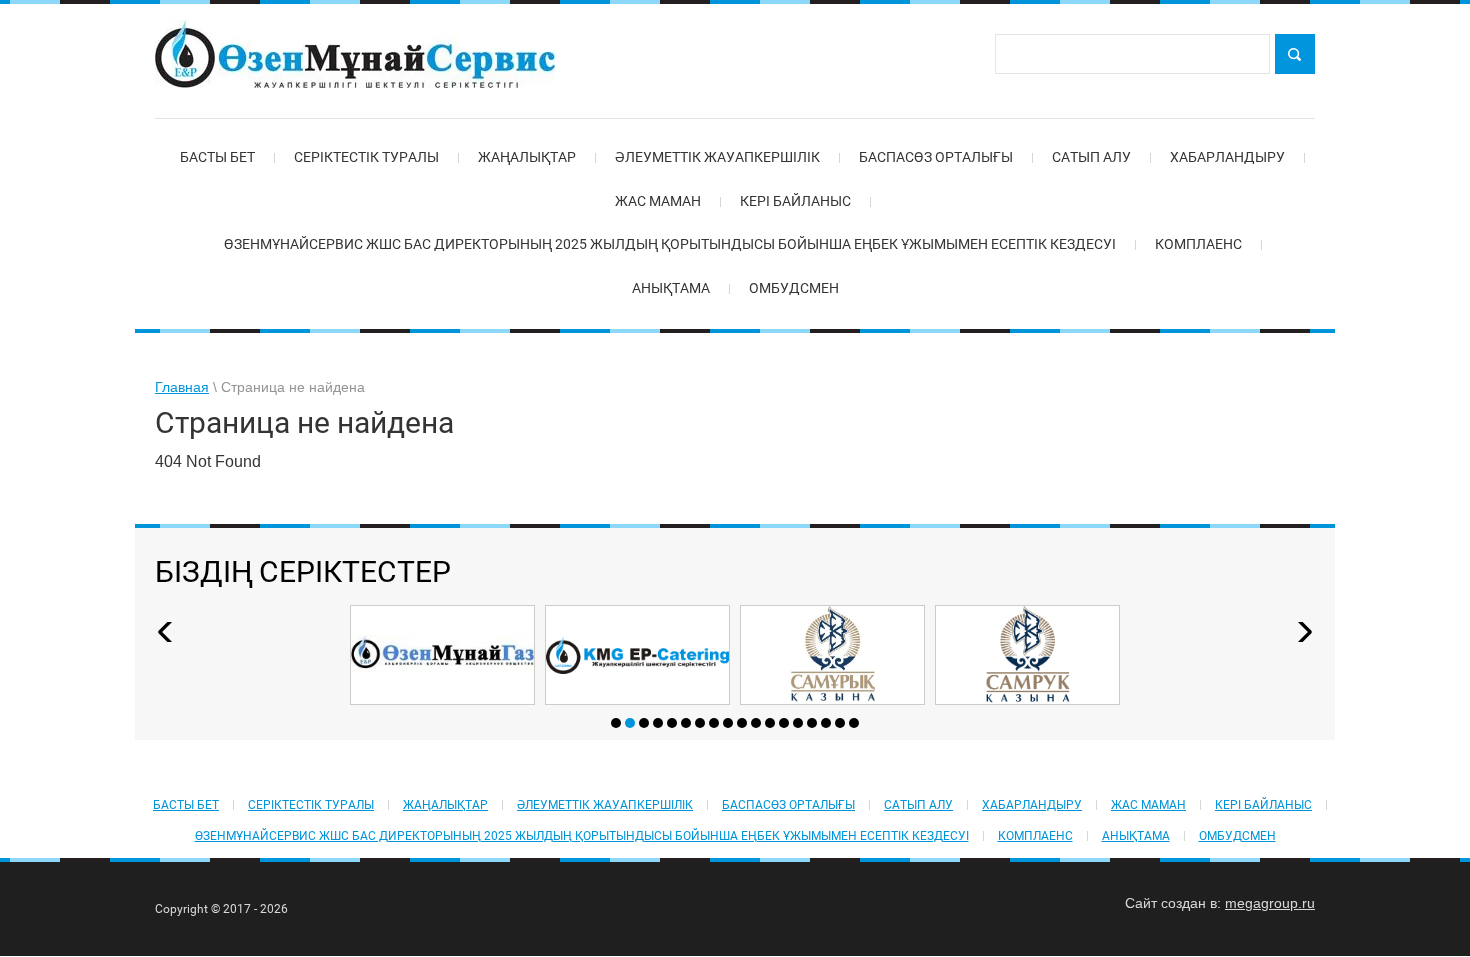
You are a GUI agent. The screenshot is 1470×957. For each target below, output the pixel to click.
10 (742, 723)
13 (784, 723)
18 (854, 723)
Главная (182, 387)
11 (756, 723)
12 (770, 723)
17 (840, 723)
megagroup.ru (1270, 903)
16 (826, 723)
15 (812, 723)
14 (798, 723)
